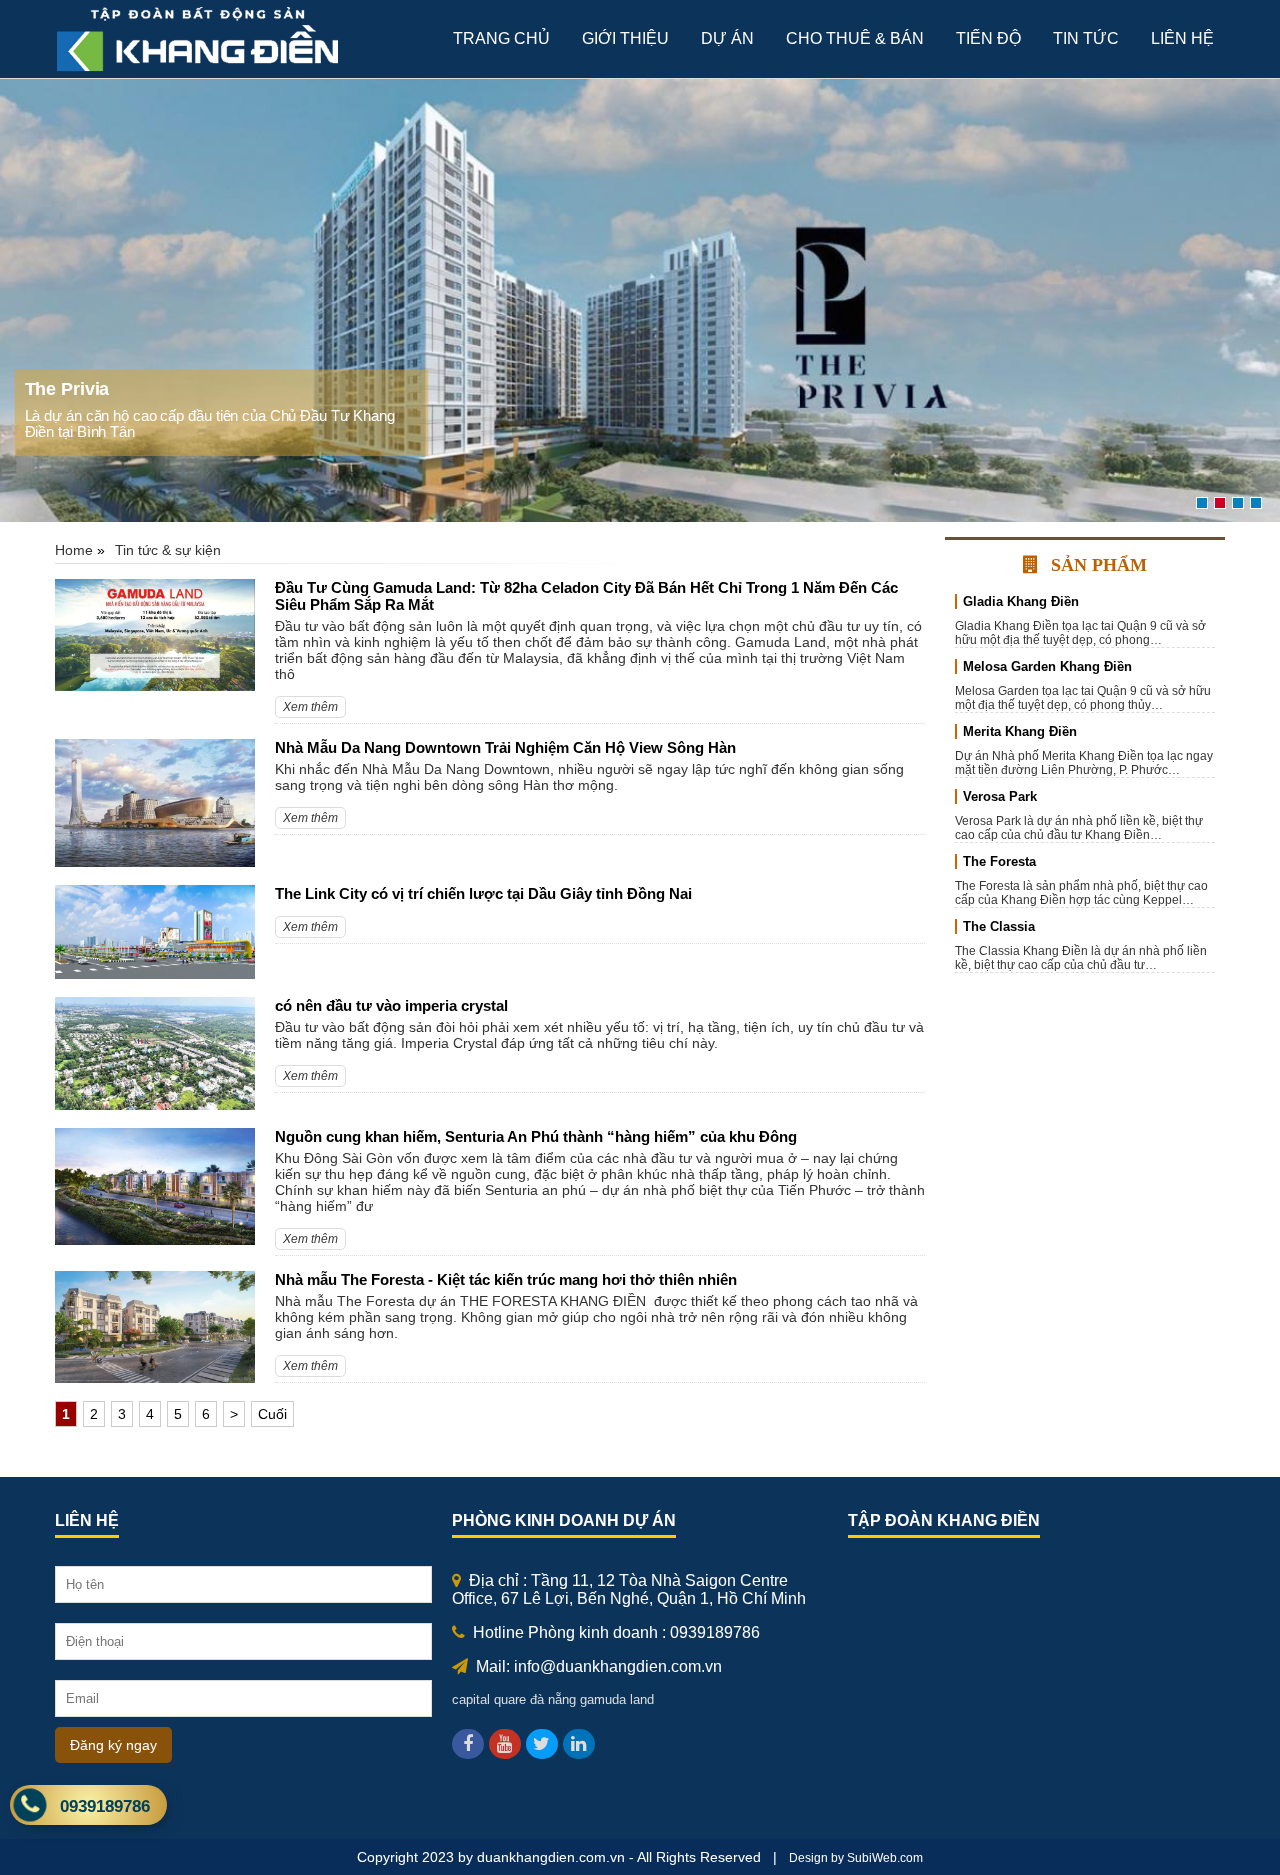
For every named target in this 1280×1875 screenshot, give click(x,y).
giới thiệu (625, 38)
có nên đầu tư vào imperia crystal (391, 1005)
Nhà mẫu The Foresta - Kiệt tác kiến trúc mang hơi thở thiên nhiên (506, 1279)
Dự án (727, 38)
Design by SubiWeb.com (856, 1858)
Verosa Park (1000, 796)
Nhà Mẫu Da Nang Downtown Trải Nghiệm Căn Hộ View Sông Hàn (505, 747)
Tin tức (1086, 38)
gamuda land (617, 1699)
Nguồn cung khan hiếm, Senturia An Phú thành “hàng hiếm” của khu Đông (536, 1136)
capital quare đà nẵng (514, 1699)
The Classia (999, 926)
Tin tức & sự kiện (168, 550)
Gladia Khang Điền (1021, 601)
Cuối (272, 1414)
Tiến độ (988, 38)
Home (74, 550)
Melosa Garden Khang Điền (1047, 666)
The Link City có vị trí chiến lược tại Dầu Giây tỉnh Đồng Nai (483, 893)
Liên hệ (1182, 38)
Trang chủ (501, 38)
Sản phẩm (1099, 565)
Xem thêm (310, 707)
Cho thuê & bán (855, 38)
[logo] (201, 70)
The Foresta (999, 861)
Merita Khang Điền (1020, 731)
